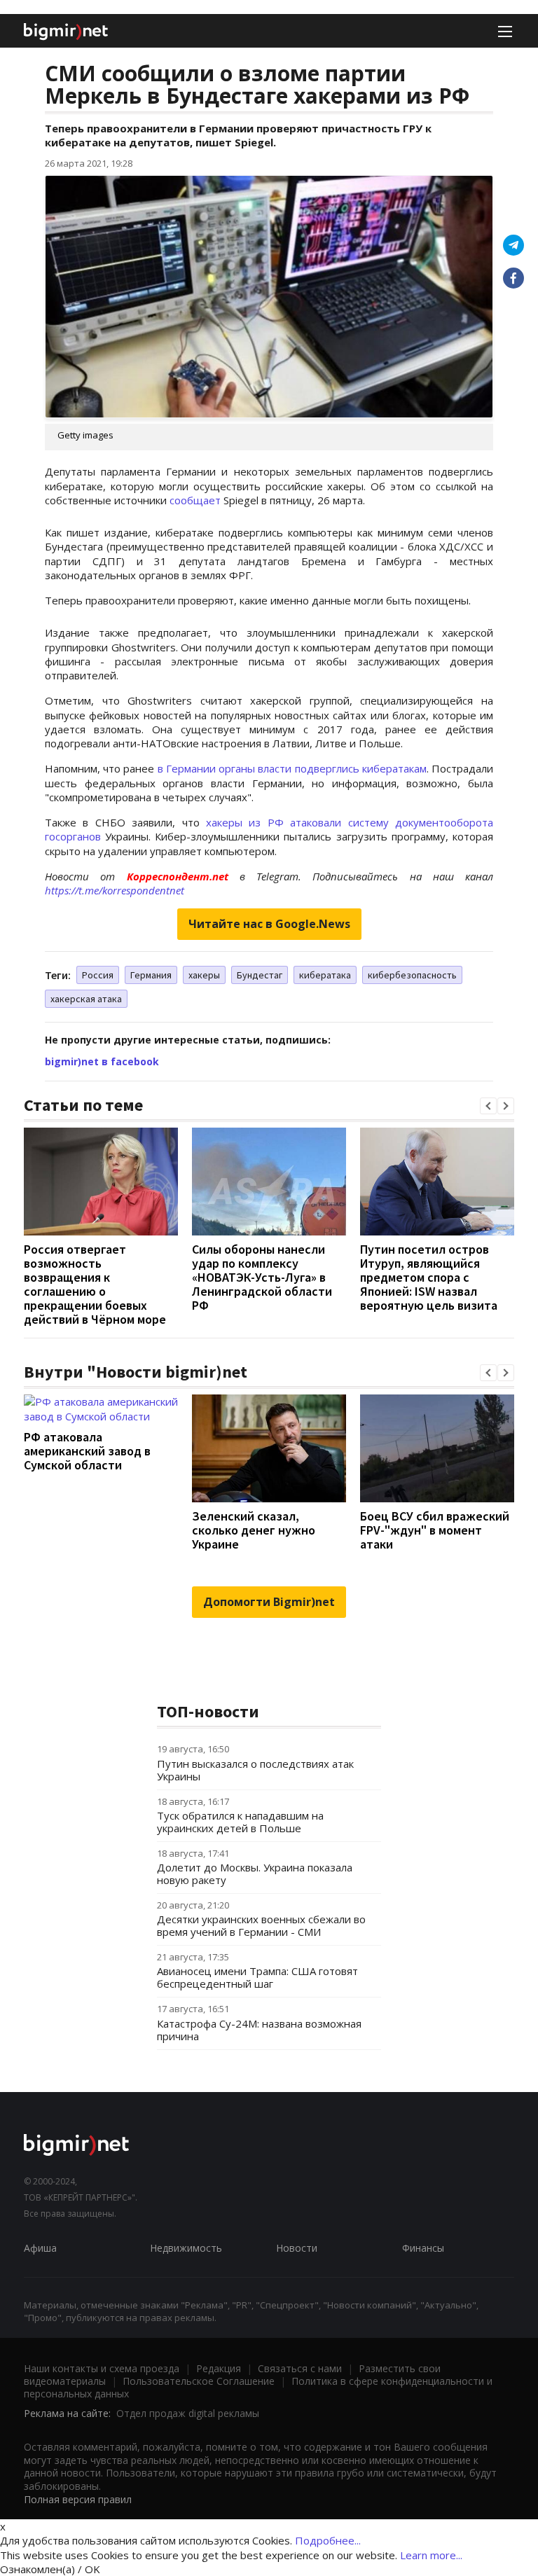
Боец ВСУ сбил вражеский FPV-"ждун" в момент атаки (435, 1530)
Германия (151, 975)
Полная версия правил (78, 2499)
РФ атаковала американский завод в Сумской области (87, 1451)
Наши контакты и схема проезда (102, 2368)
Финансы (423, 2248)
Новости (297, 2248)
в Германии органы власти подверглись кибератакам (292, 768)
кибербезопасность (412, 975)
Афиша (40, 2248)
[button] (488, 1106)
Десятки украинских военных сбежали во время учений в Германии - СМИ (261, 1925)
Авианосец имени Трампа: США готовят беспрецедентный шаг (257, 1977)
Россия (98, 975)
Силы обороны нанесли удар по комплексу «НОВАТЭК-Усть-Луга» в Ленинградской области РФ (262, 1277)
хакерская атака (86, 999)
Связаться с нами (300, 2368)
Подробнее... (328, 2540)
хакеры (204, 975)
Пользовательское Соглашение (199, 2381)
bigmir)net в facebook (102, 1061)
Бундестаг (260, 975)
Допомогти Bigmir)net (269, 1602)
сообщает (195, 500)
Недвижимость (186, 2248)
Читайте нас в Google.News (269, 924)
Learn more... (431, 2555)
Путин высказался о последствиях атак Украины (255, 1770)
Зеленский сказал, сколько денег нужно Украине (254, 1530)
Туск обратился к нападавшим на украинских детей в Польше (240, 1822)
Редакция (219, 2368)
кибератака (325, 975)
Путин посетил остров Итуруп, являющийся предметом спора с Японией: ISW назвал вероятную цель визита (429, 1277)
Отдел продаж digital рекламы (188, 2413)
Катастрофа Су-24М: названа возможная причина (259, 2030)
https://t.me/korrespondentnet (115, 890)
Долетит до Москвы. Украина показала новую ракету (255, 1874)
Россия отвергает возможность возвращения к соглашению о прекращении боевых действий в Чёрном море (95, 1284)
